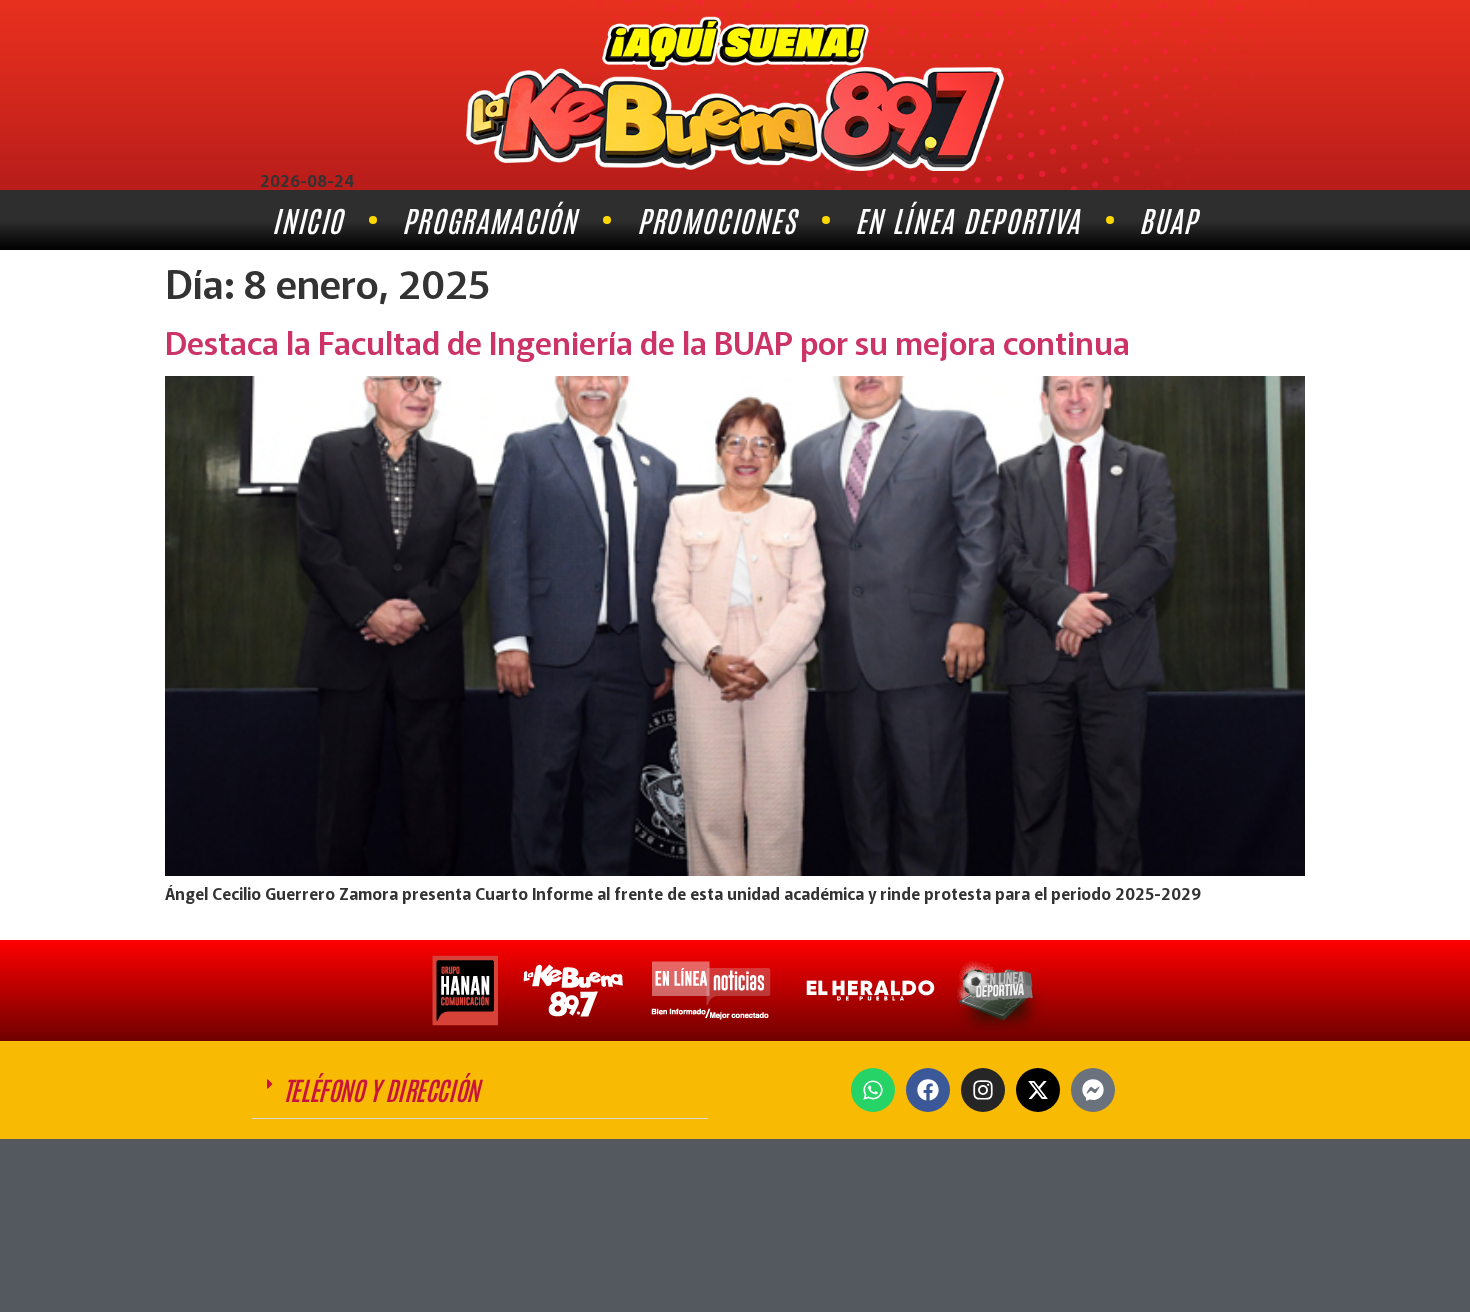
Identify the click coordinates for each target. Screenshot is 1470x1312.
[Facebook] (928, 1090)
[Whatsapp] (873, 1090)
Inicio (307, 219)
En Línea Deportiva (967, 219)
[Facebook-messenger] (1093, 1090)
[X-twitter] (1038, 1090)
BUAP (1168, 219)
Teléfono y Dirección (381, 1089)
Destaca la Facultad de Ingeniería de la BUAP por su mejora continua (647, 341)
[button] (480, 1090)
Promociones (716, 219)
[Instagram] (983, 1090)
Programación (490, 219)
